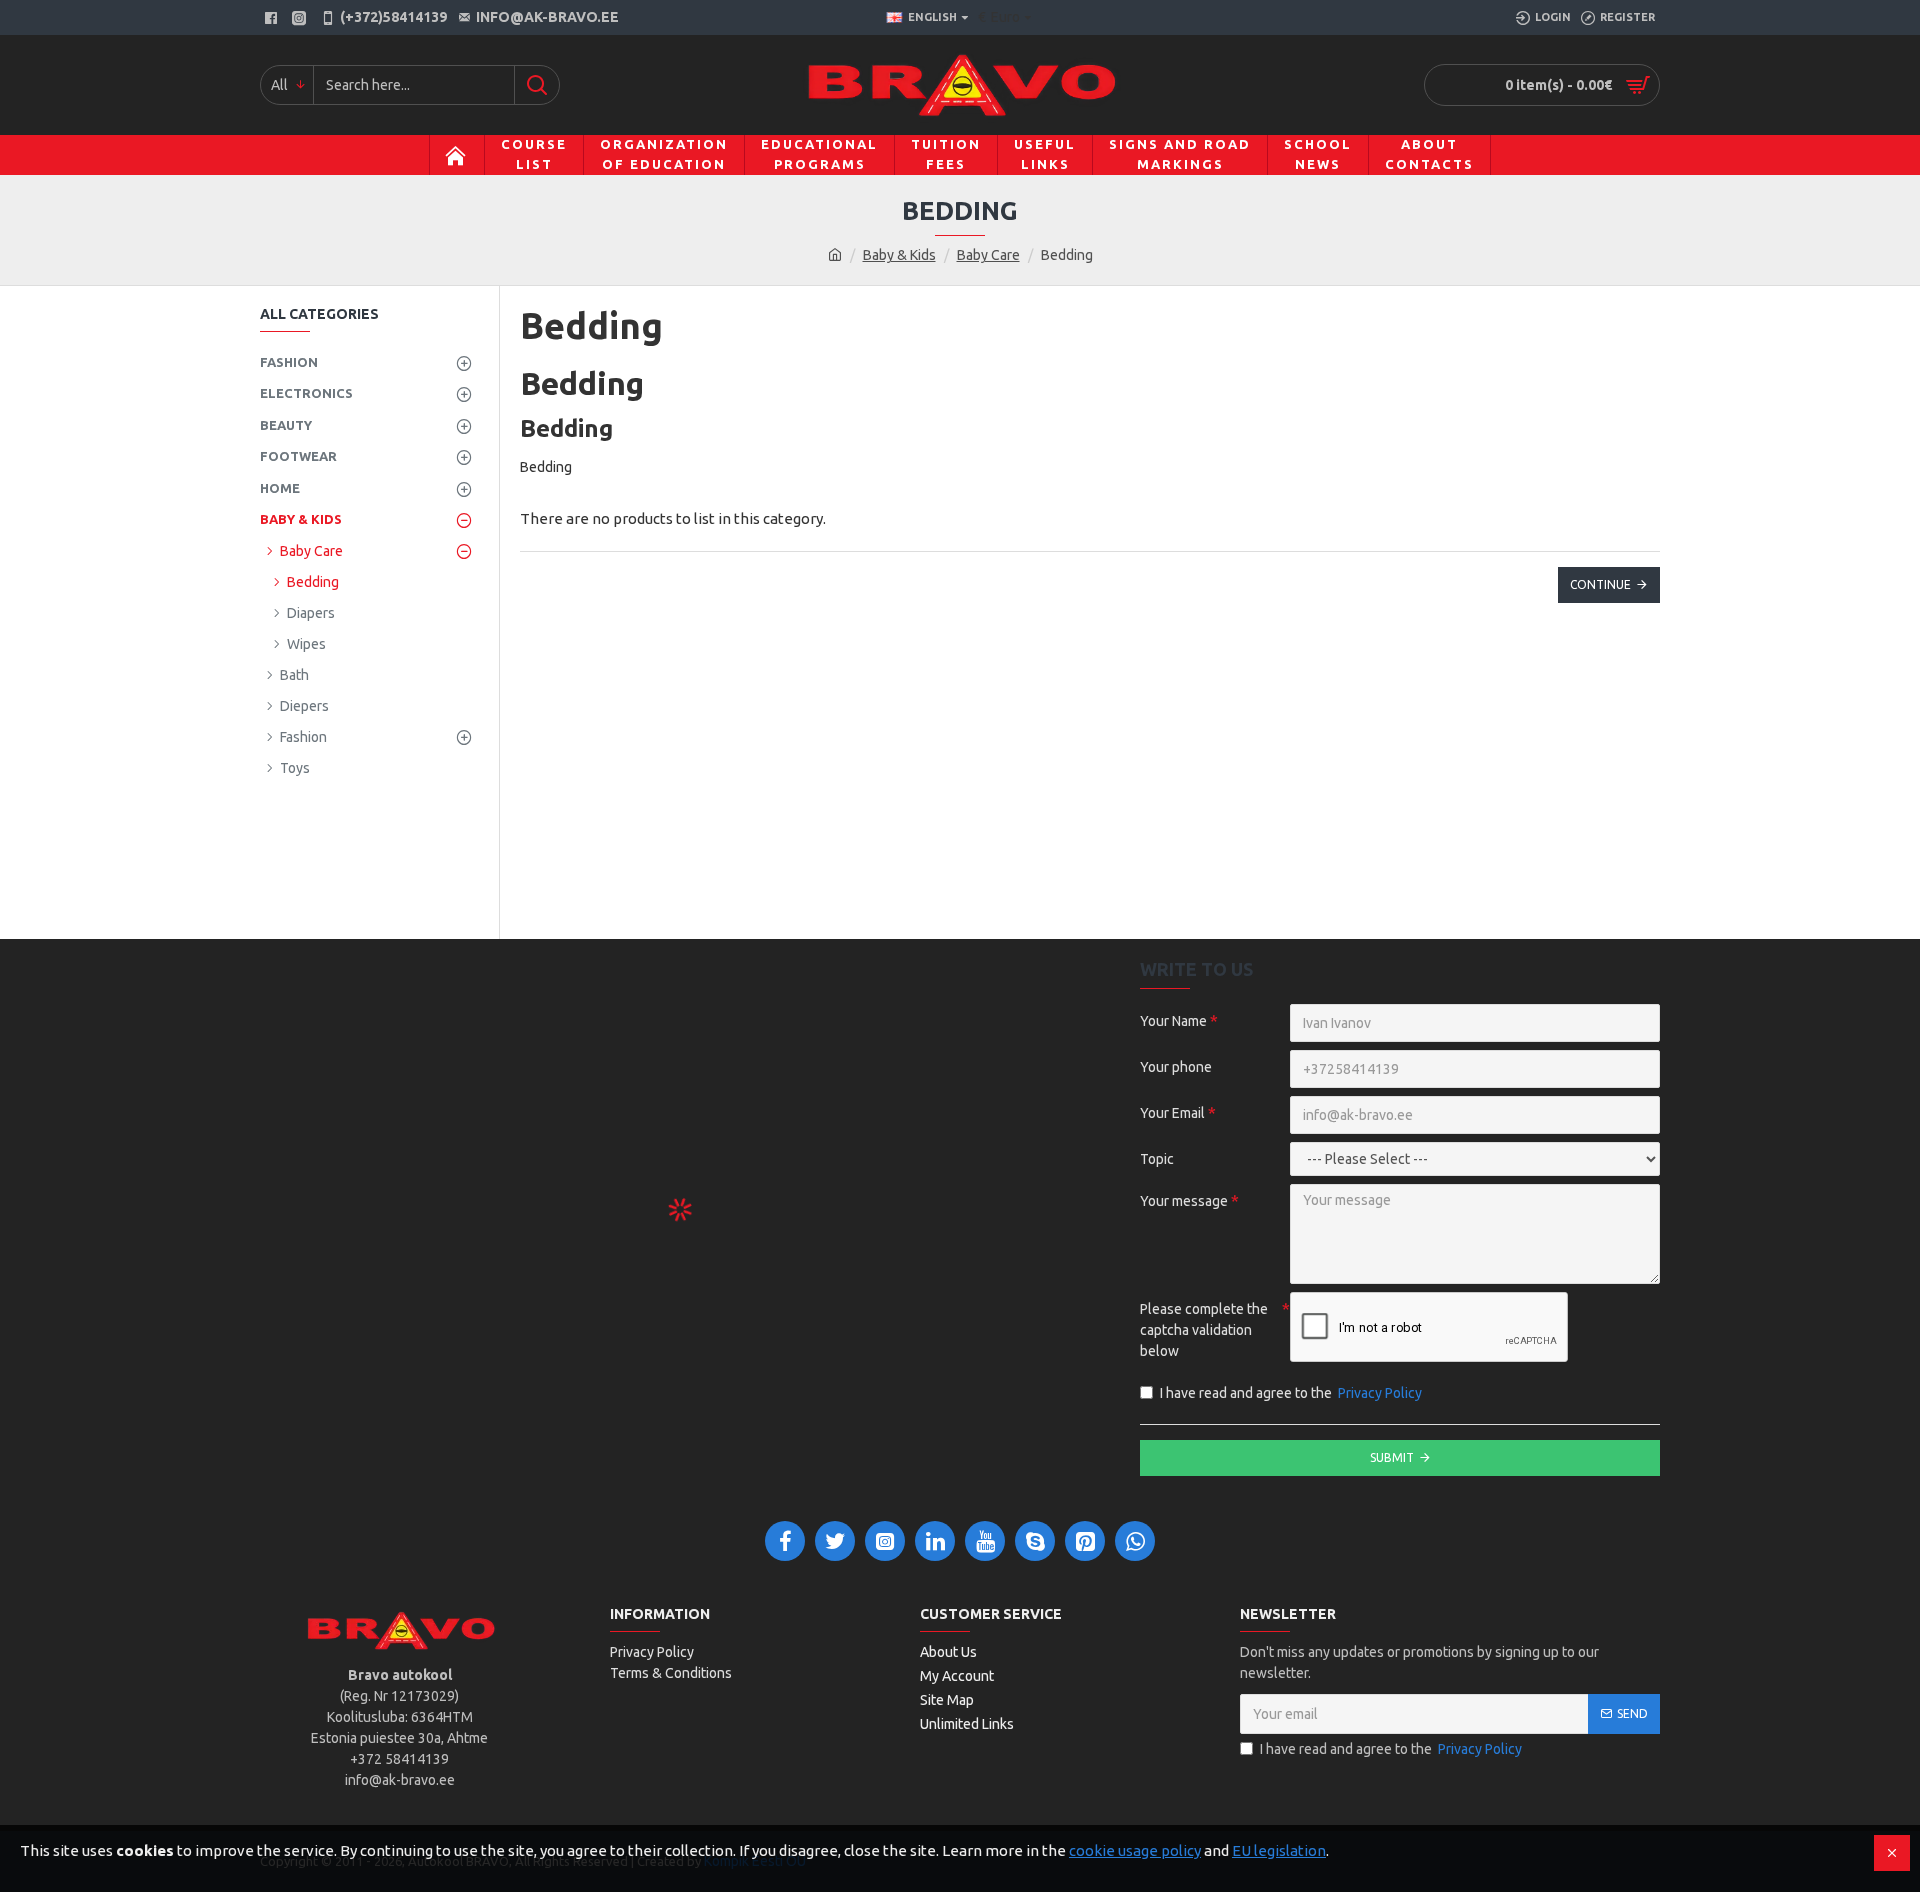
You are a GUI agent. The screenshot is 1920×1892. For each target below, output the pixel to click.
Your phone (1176, 1067)
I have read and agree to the (1291, 1393)
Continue (1600, 584)
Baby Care (988, 255)
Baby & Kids (899, 255)
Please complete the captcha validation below (1204, 1330)
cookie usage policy (1135, 1850)
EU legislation (1279, 1850)
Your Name (1173, 1021)
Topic (1157, 1159)
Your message (1184, 1201)
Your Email (1172, 1113)
